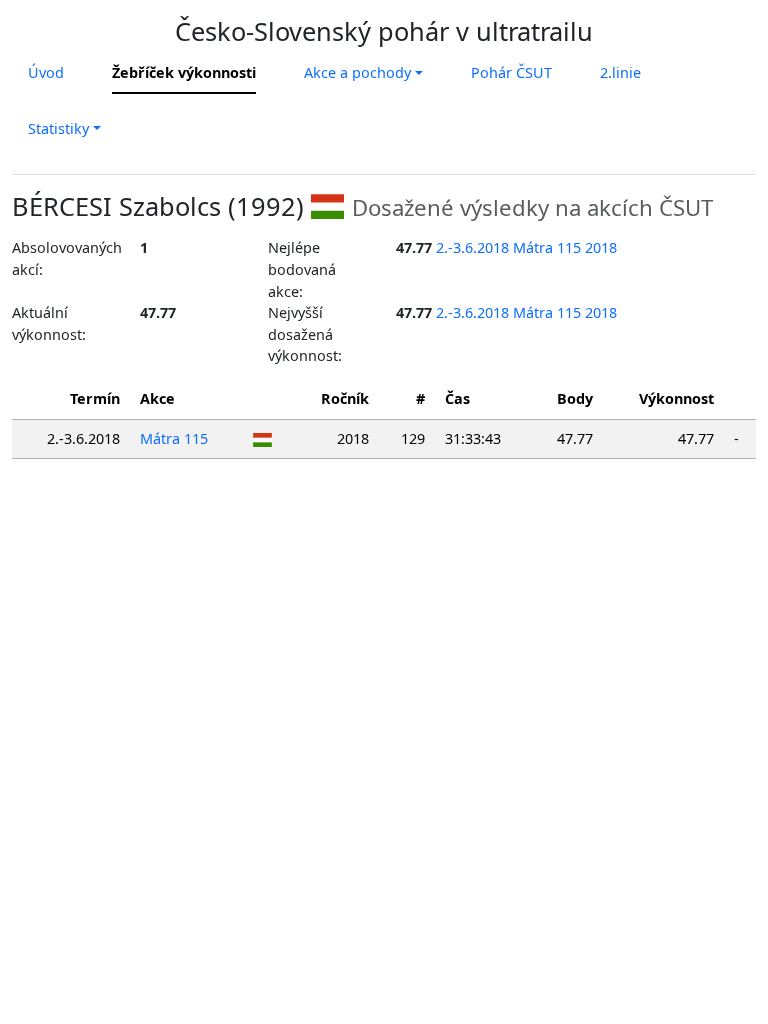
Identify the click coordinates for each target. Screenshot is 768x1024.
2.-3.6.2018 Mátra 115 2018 (526, 247)
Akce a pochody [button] (357, 72)
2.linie (620, 72)
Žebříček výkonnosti (184, 72)
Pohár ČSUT (511, 72)
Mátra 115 (174, 438)
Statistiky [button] (58, 128)
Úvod (46, 72)
